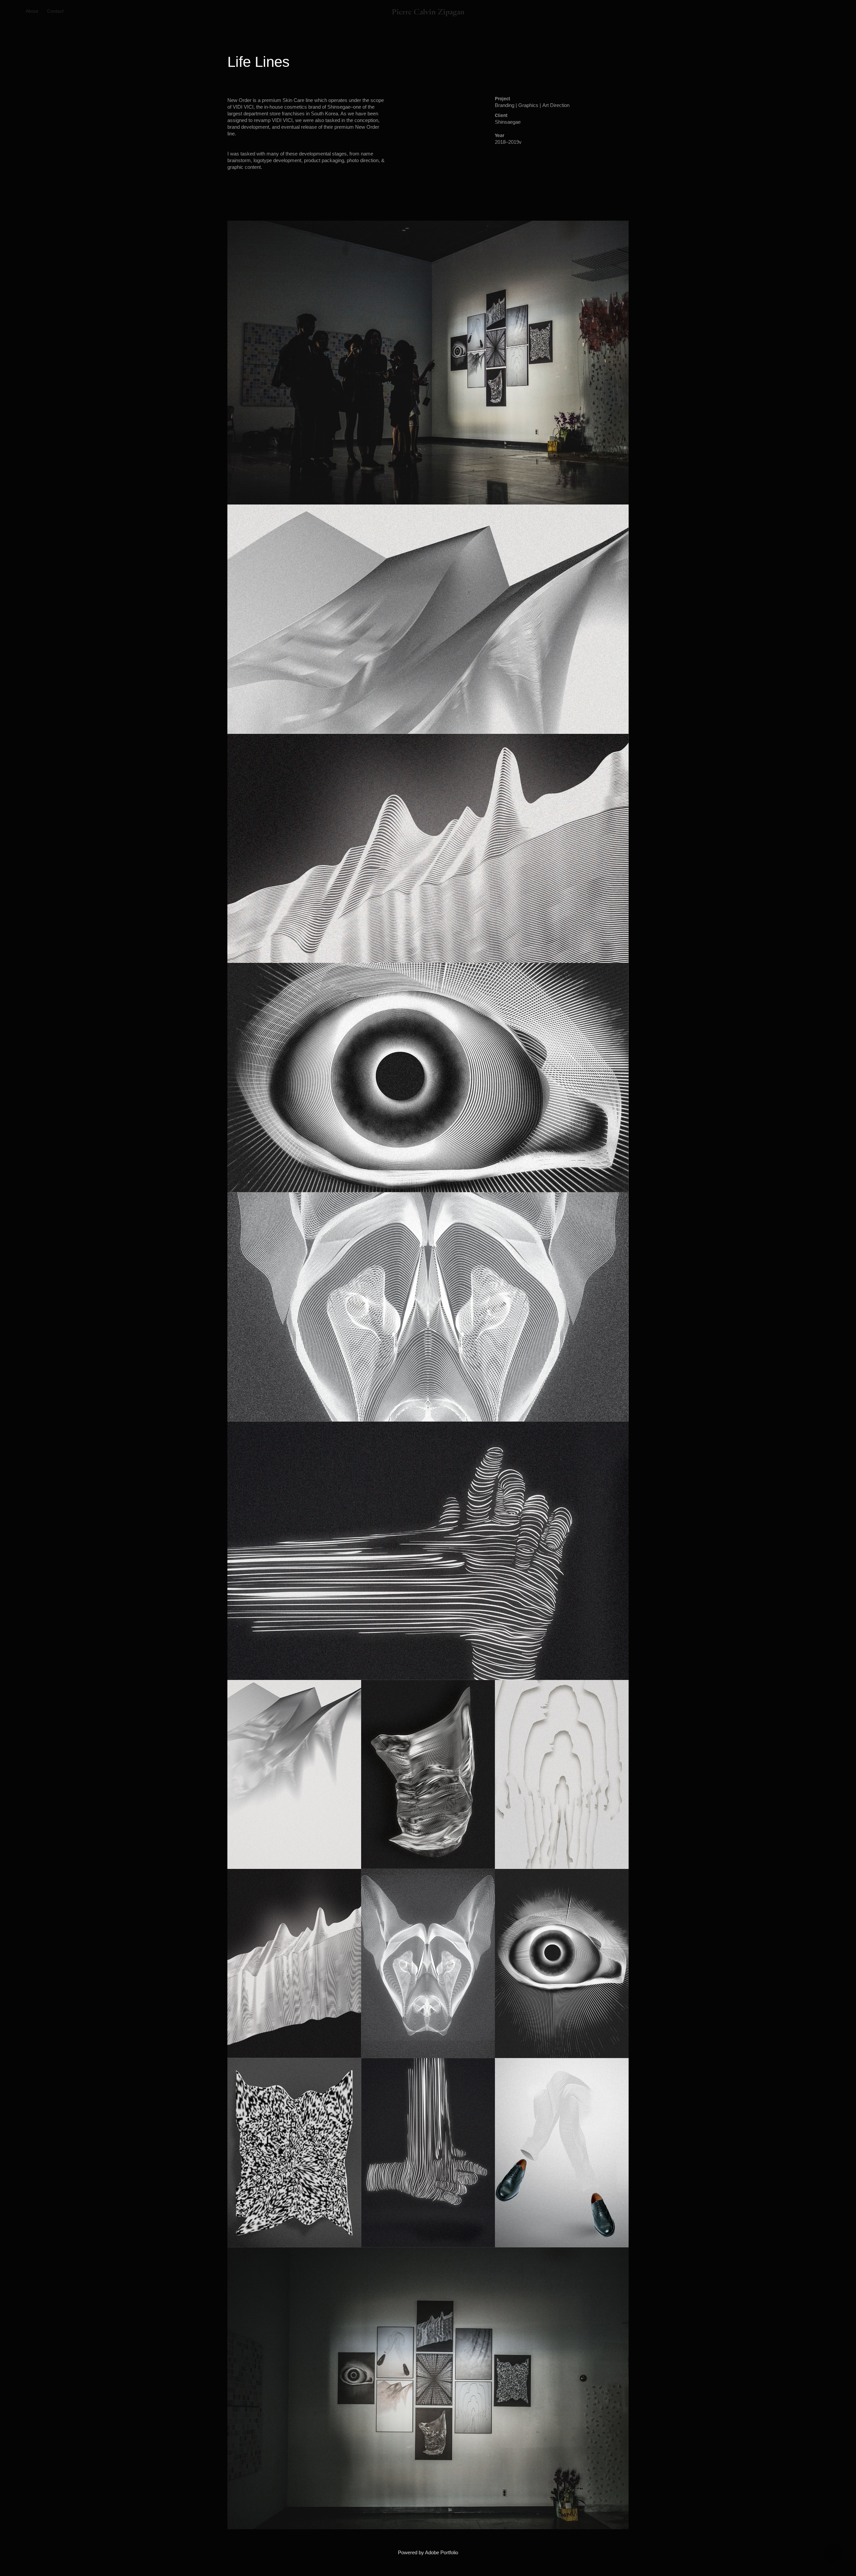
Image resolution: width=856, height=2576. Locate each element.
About (32, 11)
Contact (55, 11)
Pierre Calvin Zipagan (428, 11)
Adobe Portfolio (442, 2552)
